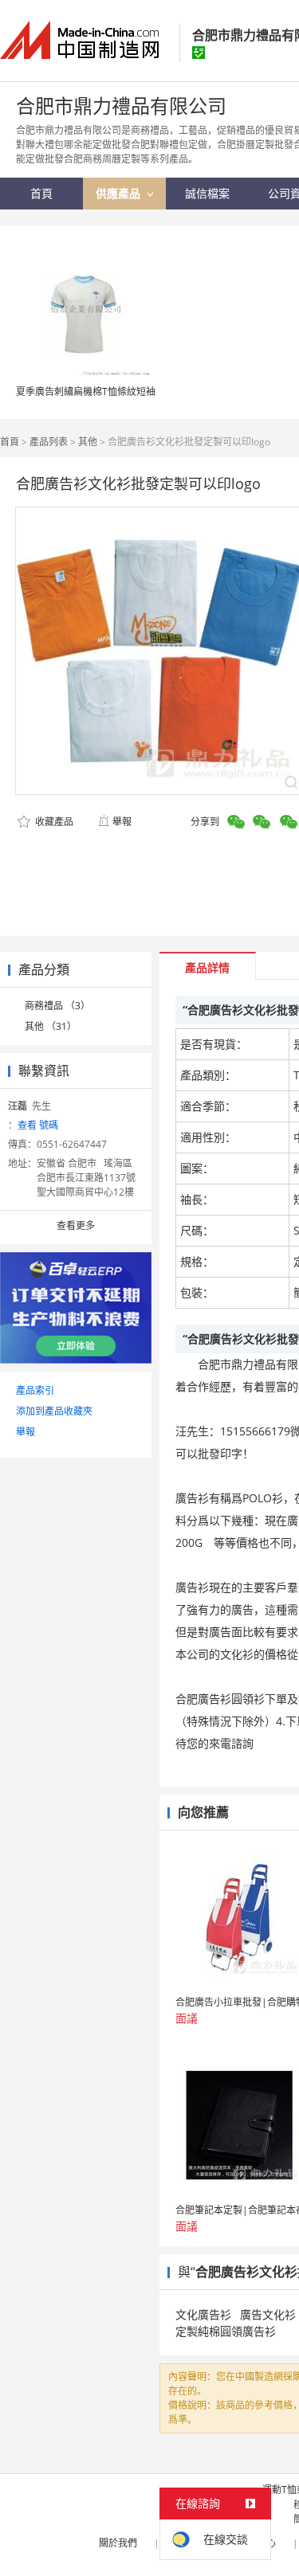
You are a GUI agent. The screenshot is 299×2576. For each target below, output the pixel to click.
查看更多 (76, 1225)
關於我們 (118, 2543)
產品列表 (49, 442)
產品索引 (35, 1390)
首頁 (10, 442)
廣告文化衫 (268, 2314)
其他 (88, 442)
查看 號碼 (38, 1125)
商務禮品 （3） (57, 1006)
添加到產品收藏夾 (54, 1411)
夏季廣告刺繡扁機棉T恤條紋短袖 (86, 391)
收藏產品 (53, 822)
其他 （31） (51, 1026)
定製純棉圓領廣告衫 (226, 2331)
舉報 (122, 822)
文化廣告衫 (203, 2314)
